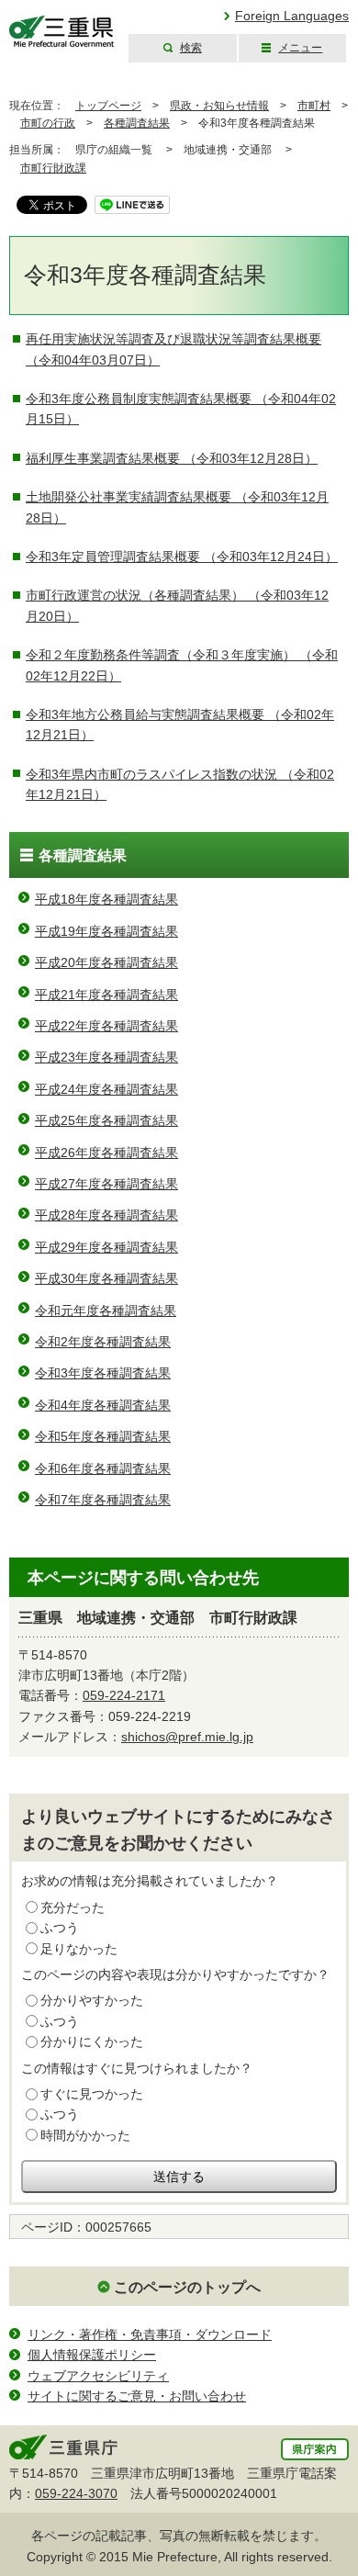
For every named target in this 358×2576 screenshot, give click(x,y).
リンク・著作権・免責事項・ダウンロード (150, 2334)
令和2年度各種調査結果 (103, 1342)
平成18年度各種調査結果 (106, 899)
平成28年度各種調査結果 (106, 1215)
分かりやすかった (92, 2000)
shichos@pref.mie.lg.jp (187, 1737)
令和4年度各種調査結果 (103, 1405)
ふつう (60, 1928)
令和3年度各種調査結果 (103, 1373)
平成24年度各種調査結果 (106, 1089)
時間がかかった (85, 2135)
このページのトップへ (187, 2287)
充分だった (73, 1907)
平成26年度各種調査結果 (106, 1153)
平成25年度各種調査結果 (106, 1120)
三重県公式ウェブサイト (62, 32)
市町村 (314, 106)
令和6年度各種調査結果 (103, 1468)
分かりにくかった (92, 2042)
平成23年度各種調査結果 (106, 1057)
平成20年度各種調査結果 (106, 962)
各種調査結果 (137, 123)
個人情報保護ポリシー (92, 2355)
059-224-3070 (76, 2493)
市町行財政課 (53, 168)
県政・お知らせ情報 (219, 106)
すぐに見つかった (92, 2094)
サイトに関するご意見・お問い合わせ (137, 2396)
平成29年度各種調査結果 (106, 1247)
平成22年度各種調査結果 (106, 1026)
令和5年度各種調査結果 (103, 1436)
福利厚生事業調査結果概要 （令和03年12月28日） (172, 458)
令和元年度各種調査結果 (106, 1310)
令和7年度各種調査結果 (103, 1500)
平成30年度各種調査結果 (106, 1278)
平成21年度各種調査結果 (106, 995)
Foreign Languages (292, 16)
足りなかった (79, 1949)
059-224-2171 (124, 1695)
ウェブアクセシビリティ (98, 2376)
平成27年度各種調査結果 (106, 1184)
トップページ (108, 106)
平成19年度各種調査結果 (106, 931)
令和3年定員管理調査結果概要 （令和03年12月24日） (182, 557)
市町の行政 (48, 123)
